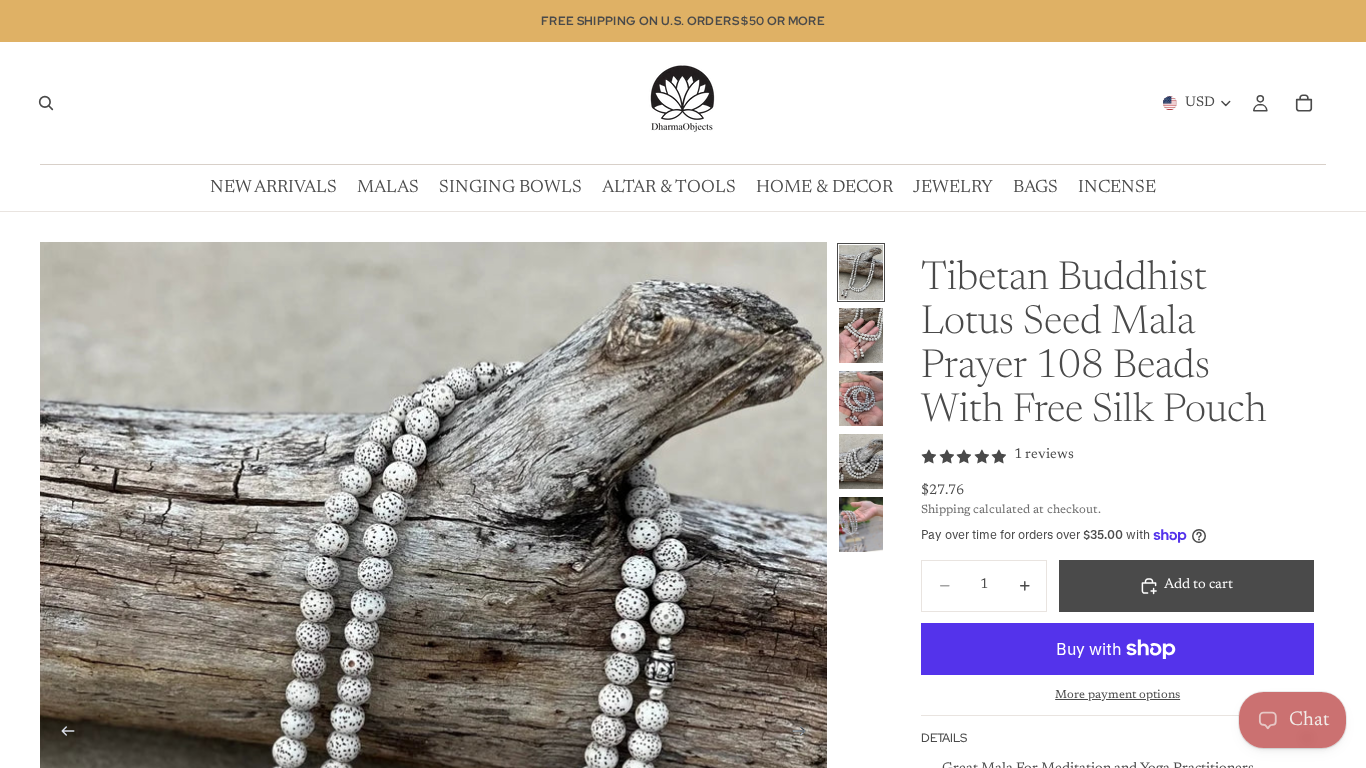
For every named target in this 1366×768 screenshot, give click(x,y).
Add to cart (1198, 585)
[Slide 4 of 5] (861, 461)
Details (944, 738)
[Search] (46, 103)
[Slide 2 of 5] (861, 335)
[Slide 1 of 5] (861, 272)
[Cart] (1304, 103)
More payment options (1117, 695)
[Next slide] (805, 735)
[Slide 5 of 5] (861, 524)
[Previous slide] (62, 735)
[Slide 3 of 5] (861, 398)
